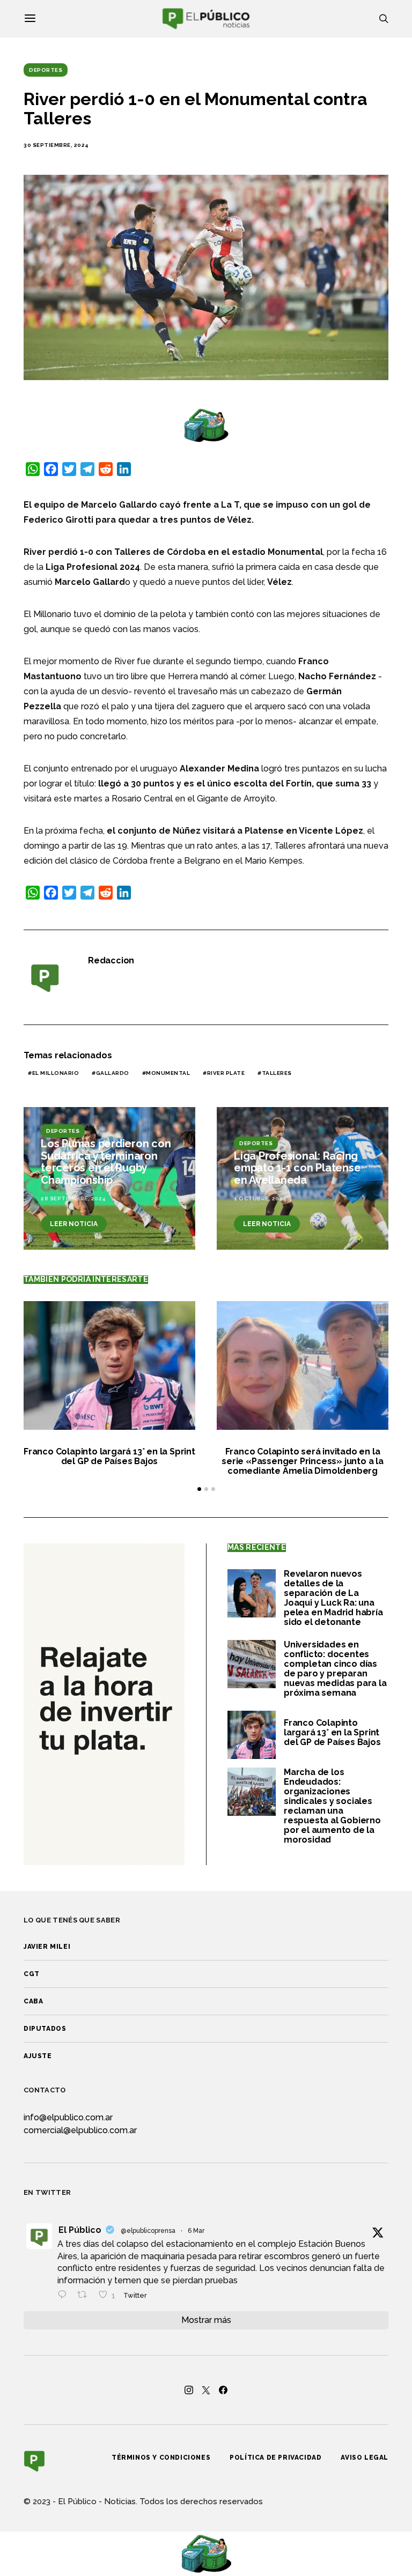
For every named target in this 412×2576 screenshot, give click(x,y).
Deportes (46, 70)
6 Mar (196, 2231)
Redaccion (111, 960)
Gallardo (113, 1073)
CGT (32, 1974)
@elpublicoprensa (148, 2231)
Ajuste (38, 2056)
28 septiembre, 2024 (73, 1198)
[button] (199, 1489)
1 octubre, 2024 (260, 1198)
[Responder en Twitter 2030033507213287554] (65, 2296)
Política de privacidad (275, 2458)
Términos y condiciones (161, 2458)
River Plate (226, 1073)
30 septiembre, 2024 (56, 145)
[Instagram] (189, 2390)
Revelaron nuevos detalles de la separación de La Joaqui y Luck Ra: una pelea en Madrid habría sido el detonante (333, 1598)
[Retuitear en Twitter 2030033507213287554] (85, 2296)
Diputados (45, 2029)
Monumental (168, 1073)
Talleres (277, 1073)
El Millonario (56, 1073)
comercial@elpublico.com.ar (80, 2130)
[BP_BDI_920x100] (206, 425)
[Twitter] (206, 2390)
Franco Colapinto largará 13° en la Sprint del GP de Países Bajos (109, 1456)
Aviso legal (365, 2458)
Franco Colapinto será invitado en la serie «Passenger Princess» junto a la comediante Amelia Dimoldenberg (303, 1461)
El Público (80, 2230)
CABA (33, 2001)
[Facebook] (223, 2390)
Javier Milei (47, 1947)
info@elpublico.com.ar (68, 2117)
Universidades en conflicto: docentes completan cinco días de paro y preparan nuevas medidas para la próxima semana (335, 1669)
